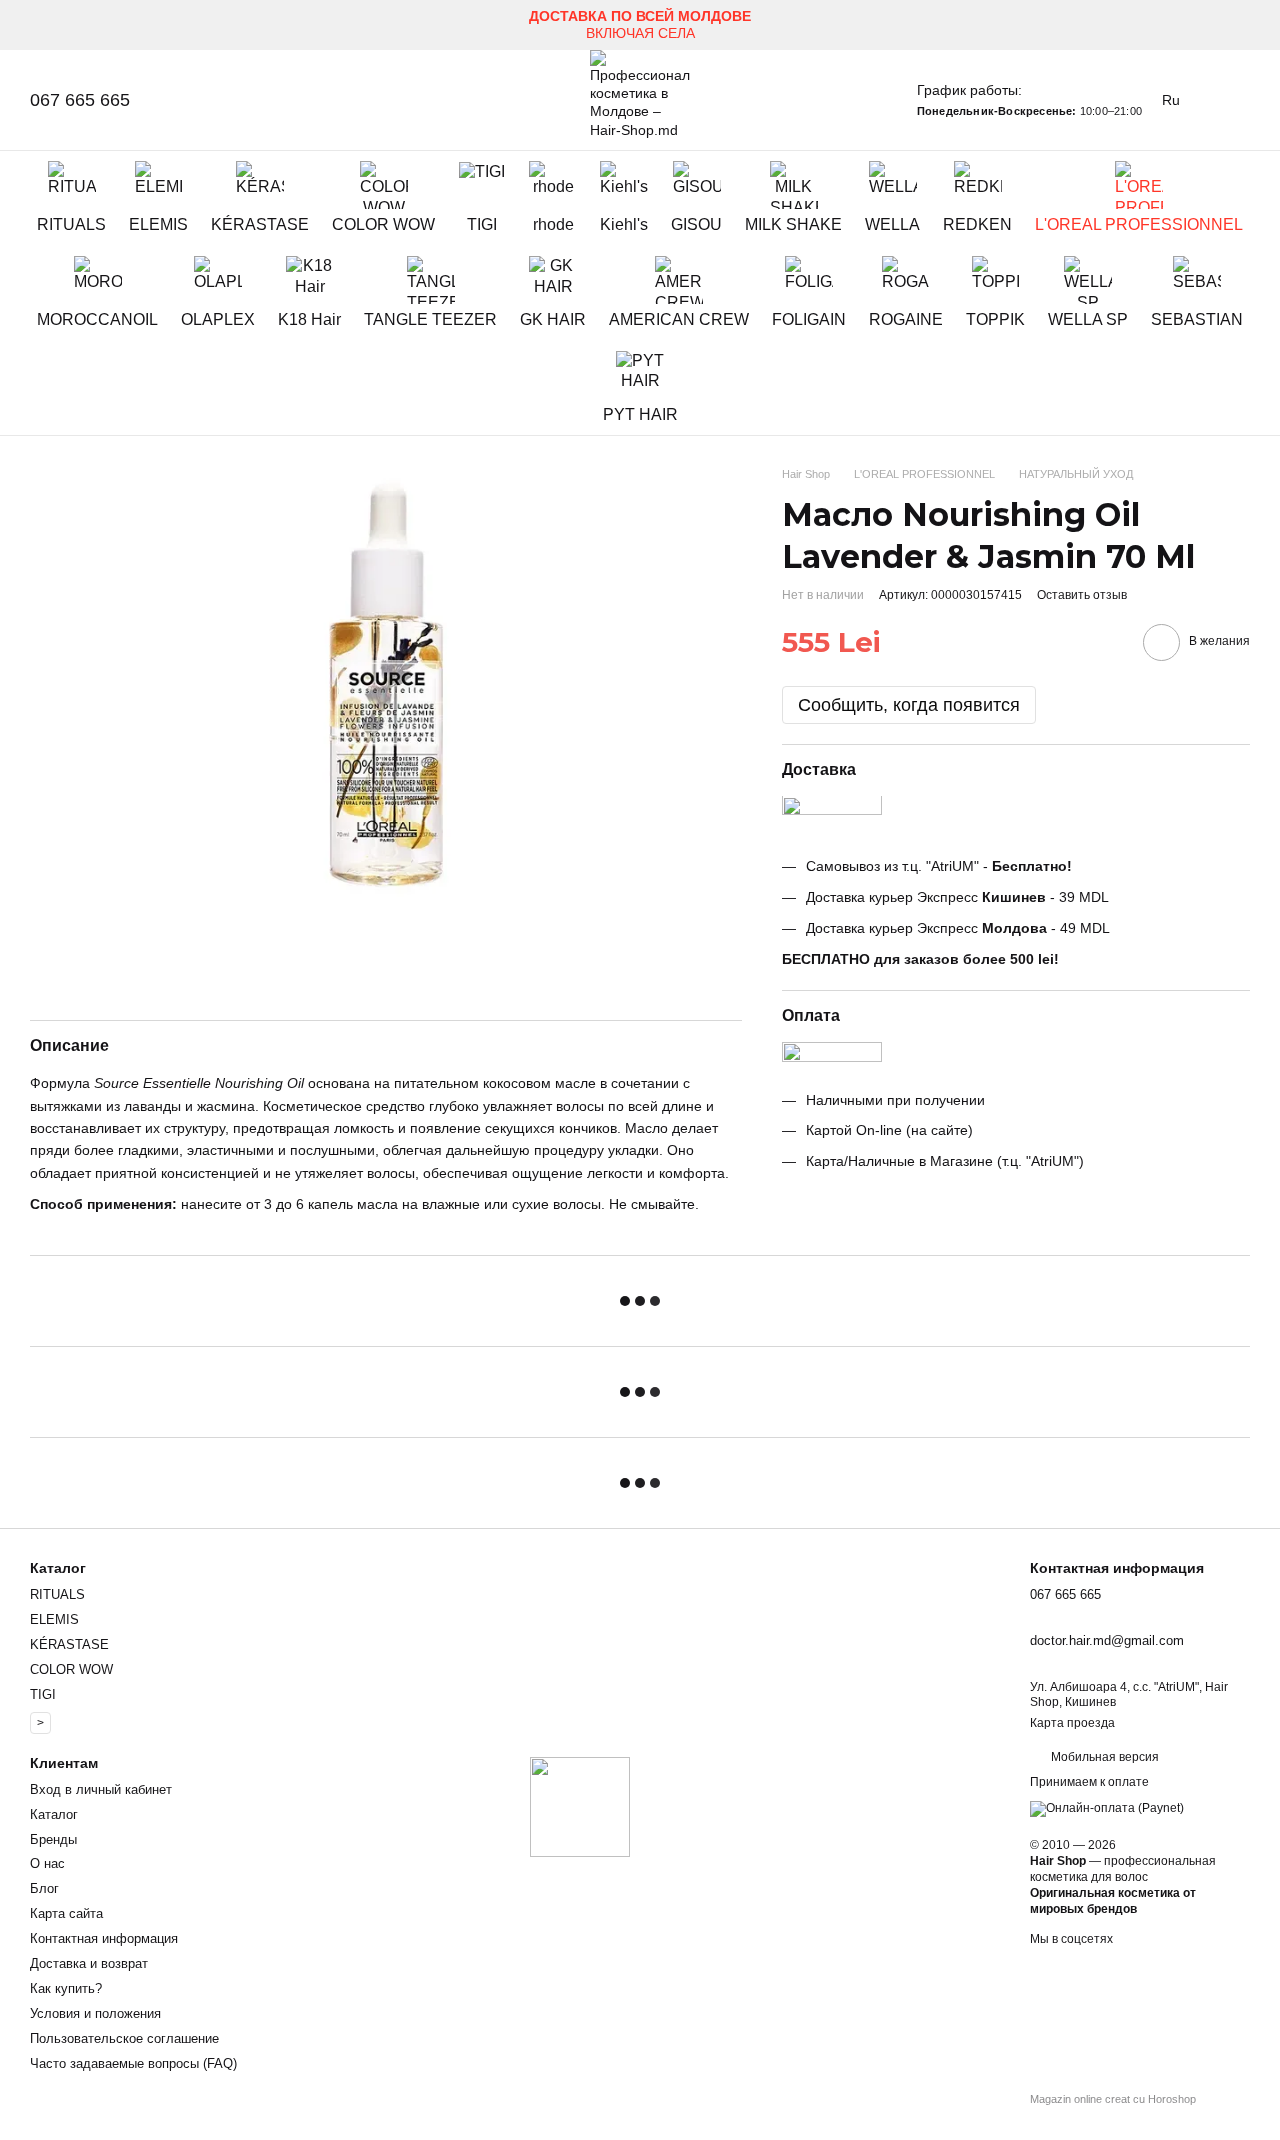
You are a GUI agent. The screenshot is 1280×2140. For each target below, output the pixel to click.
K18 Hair (309, 319)
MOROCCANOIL (97, 319)
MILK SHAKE (793, 224)
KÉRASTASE (260, 224)
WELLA (892, 224)
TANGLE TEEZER (430, 319)
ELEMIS (158, 224)
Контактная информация (104, 1938)
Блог (44, 1888)
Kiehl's (624, 224)
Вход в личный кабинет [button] (101, 1789)
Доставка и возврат (89, 1963)
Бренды (53, 1839)
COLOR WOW (383, 224)
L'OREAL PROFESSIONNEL (1139, 224)
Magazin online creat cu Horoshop (1113, 2099)
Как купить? (66, 1988)
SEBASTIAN (1197, 319)
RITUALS (71, 224)
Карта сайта (66, 1913)
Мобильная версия (1103, 1757)
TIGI (482, 224)
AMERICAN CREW (679, 319)
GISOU (696, 224)
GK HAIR (553, 319)
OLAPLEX (218, 319)
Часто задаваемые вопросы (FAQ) (133, 2063)
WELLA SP (1088, 319)
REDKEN (977, 224)
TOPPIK (995, 319)
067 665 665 (80, 100)
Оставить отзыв (1082, 595)
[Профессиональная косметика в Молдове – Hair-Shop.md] (580, 1806)
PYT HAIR (640, 414)
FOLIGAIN (809, 319)
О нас (47, 1863)
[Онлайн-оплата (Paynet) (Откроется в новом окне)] (1107, 1808)
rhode (553, 224)
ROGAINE (906, 319)
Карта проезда (1072, 1723)
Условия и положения (95, 2013)
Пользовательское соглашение (124, 2038)
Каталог (54, 1814)
